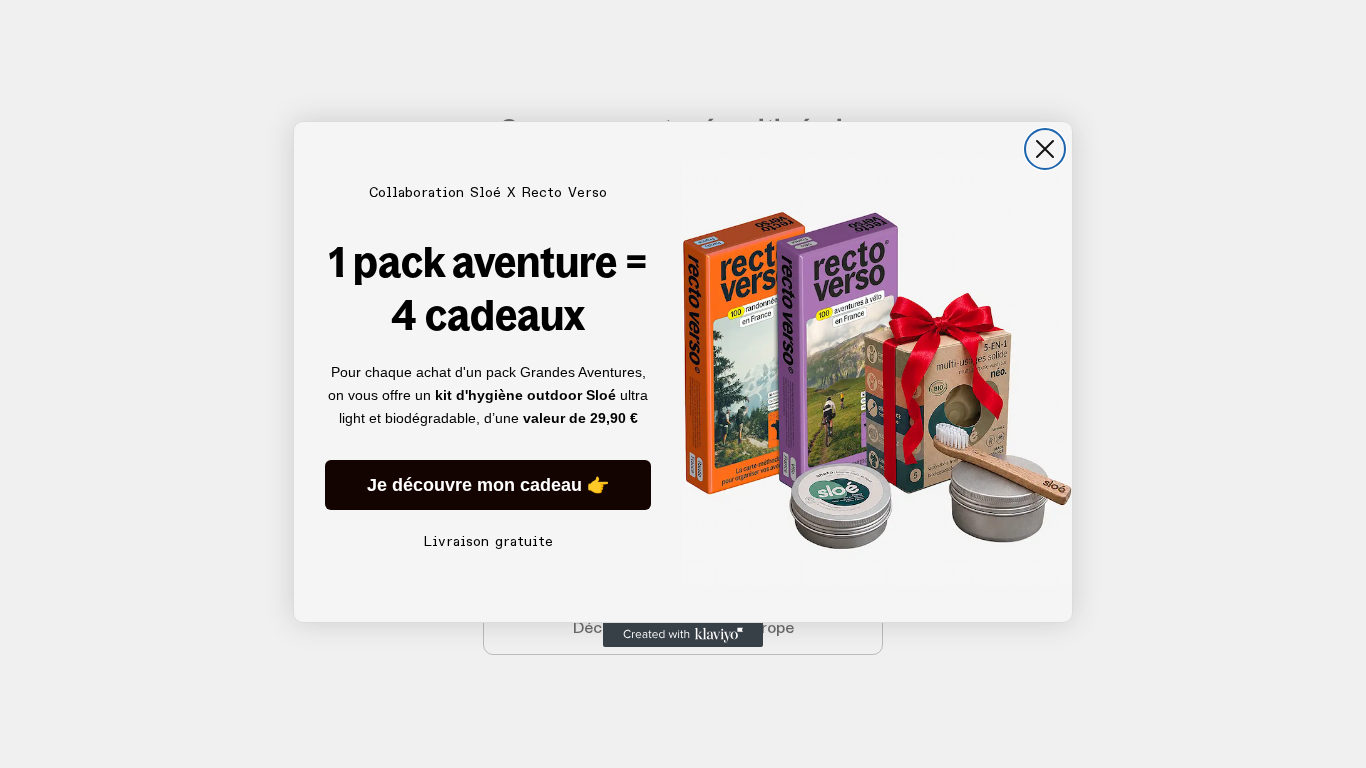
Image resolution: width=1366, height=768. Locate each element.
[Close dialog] (1045, 149)
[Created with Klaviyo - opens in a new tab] (683, 635)
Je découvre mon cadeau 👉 (488, 485)
